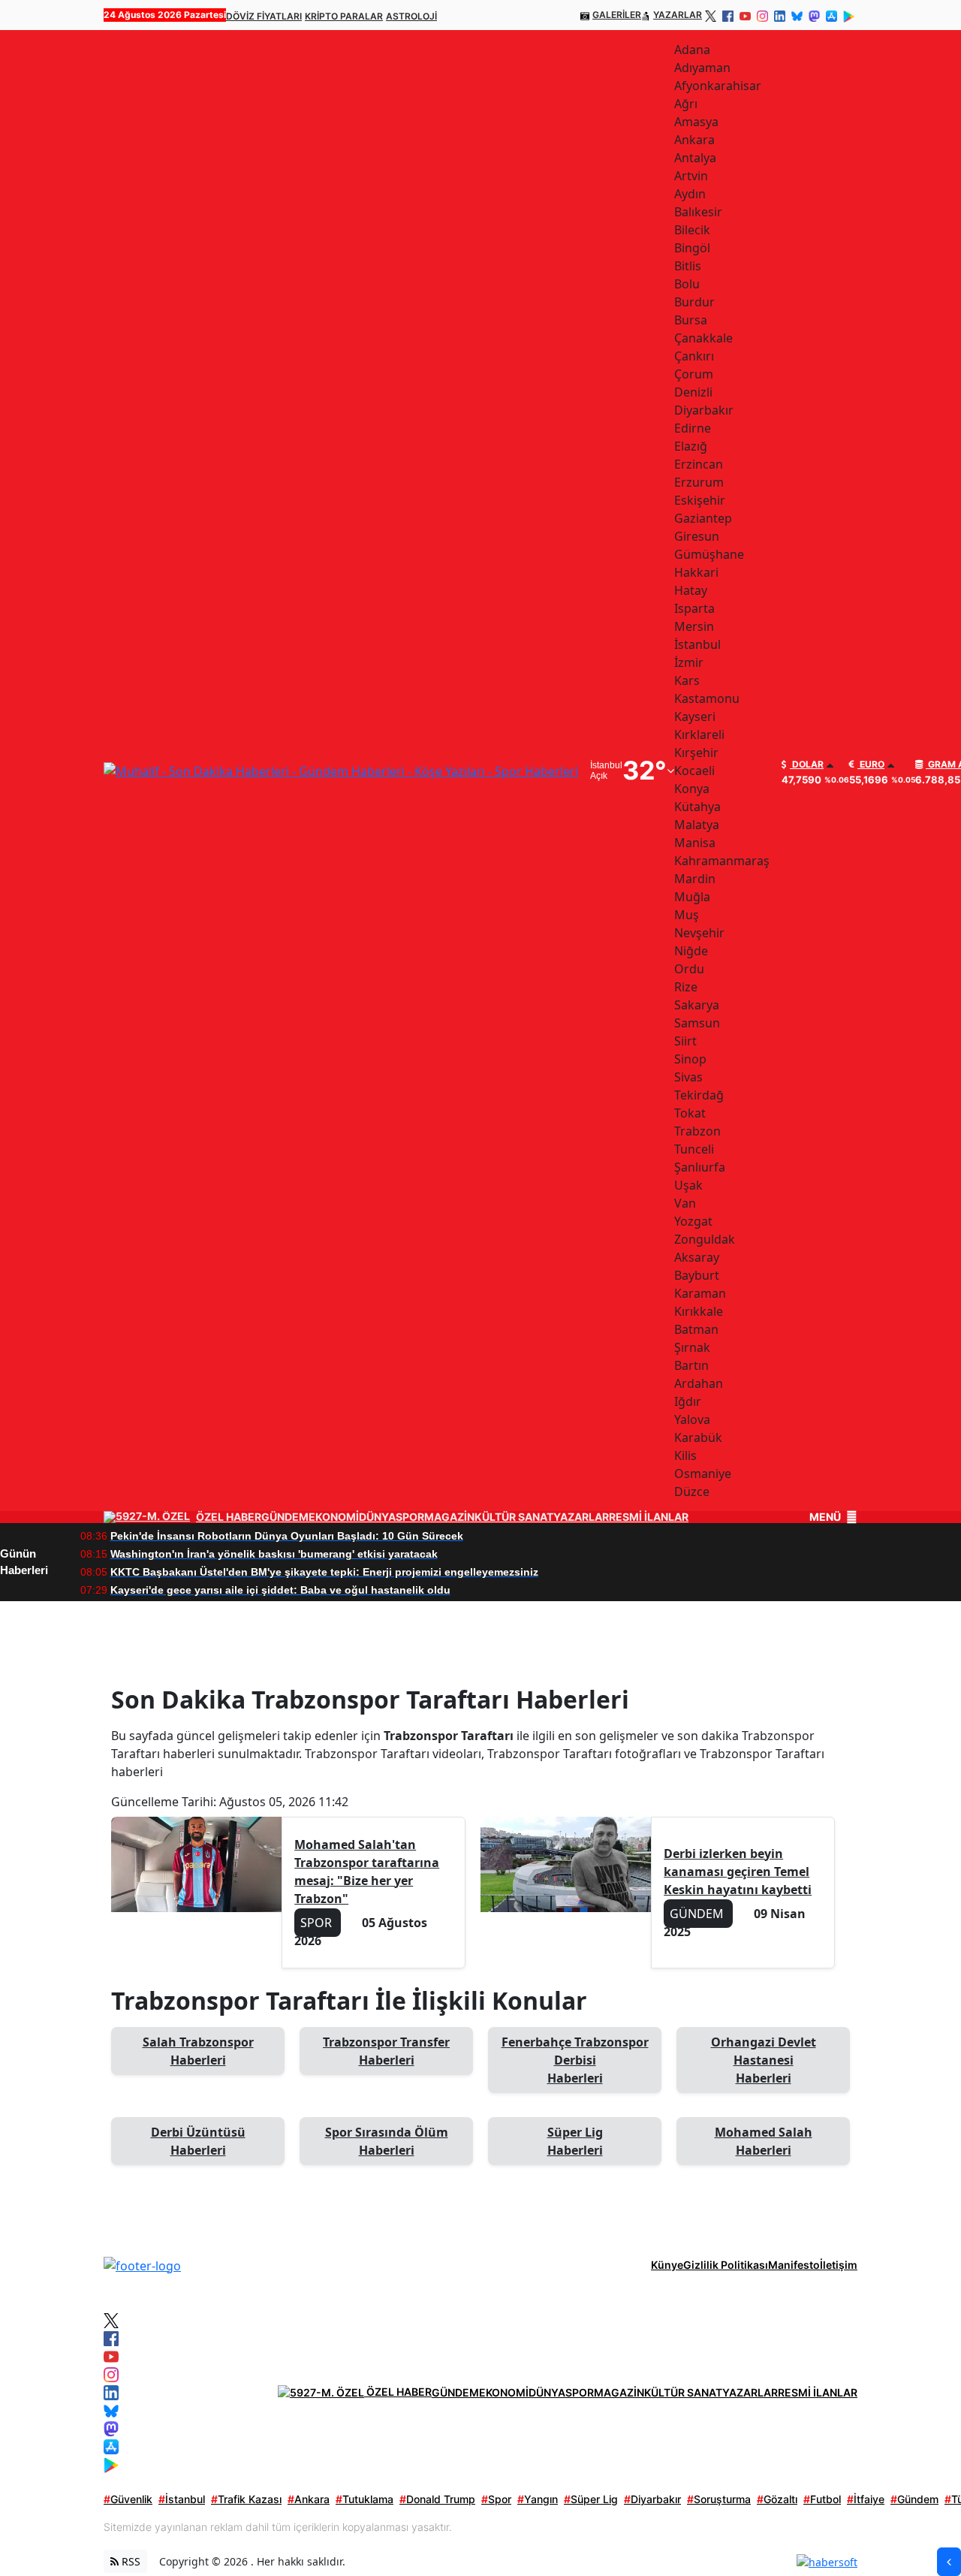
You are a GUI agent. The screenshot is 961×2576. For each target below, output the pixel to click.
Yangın (538, 2499)
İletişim (839, 2265)
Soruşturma (719, 2499)
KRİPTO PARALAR (344, 16)
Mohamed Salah (764, 2141)
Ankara (309, 2499)
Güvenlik (128, 2499)
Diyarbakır (652, 2499)
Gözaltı (777, 2499)
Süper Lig (575, 2141)
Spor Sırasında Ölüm (387, 2141)
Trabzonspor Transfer (386, 2051)
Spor (496, 2499)
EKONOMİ (334, 1517)
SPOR (410, 1517)
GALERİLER (617, 15)
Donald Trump (437, 2499)
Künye (667, 2265)
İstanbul (182, 2499)
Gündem (914, 2499)
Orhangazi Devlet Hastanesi (764, 2060)
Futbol (822, 2499)
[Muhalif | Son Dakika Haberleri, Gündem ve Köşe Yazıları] (142, 2264)
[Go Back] (949, 2562)
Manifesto (794, 2265)
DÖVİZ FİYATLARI (264, 16)
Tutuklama (365, 2499)
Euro (871, 765)
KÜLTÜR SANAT (514, 1517)
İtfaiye (866, 2499)
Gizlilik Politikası (726, 2265)
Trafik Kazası (246, 2499)
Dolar (807, 765)
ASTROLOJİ (411, 16)
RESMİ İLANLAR (649, 1517)
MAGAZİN (449, 1517)
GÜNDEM (285, 1517)
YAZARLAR (678, 15)
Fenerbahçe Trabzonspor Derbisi (575, 2060)
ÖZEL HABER (229, 1517)
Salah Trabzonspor (198, 2051)
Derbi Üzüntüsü (198, 2141)
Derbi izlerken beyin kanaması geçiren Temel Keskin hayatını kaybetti (738, 1872)
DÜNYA (377, 1517)
